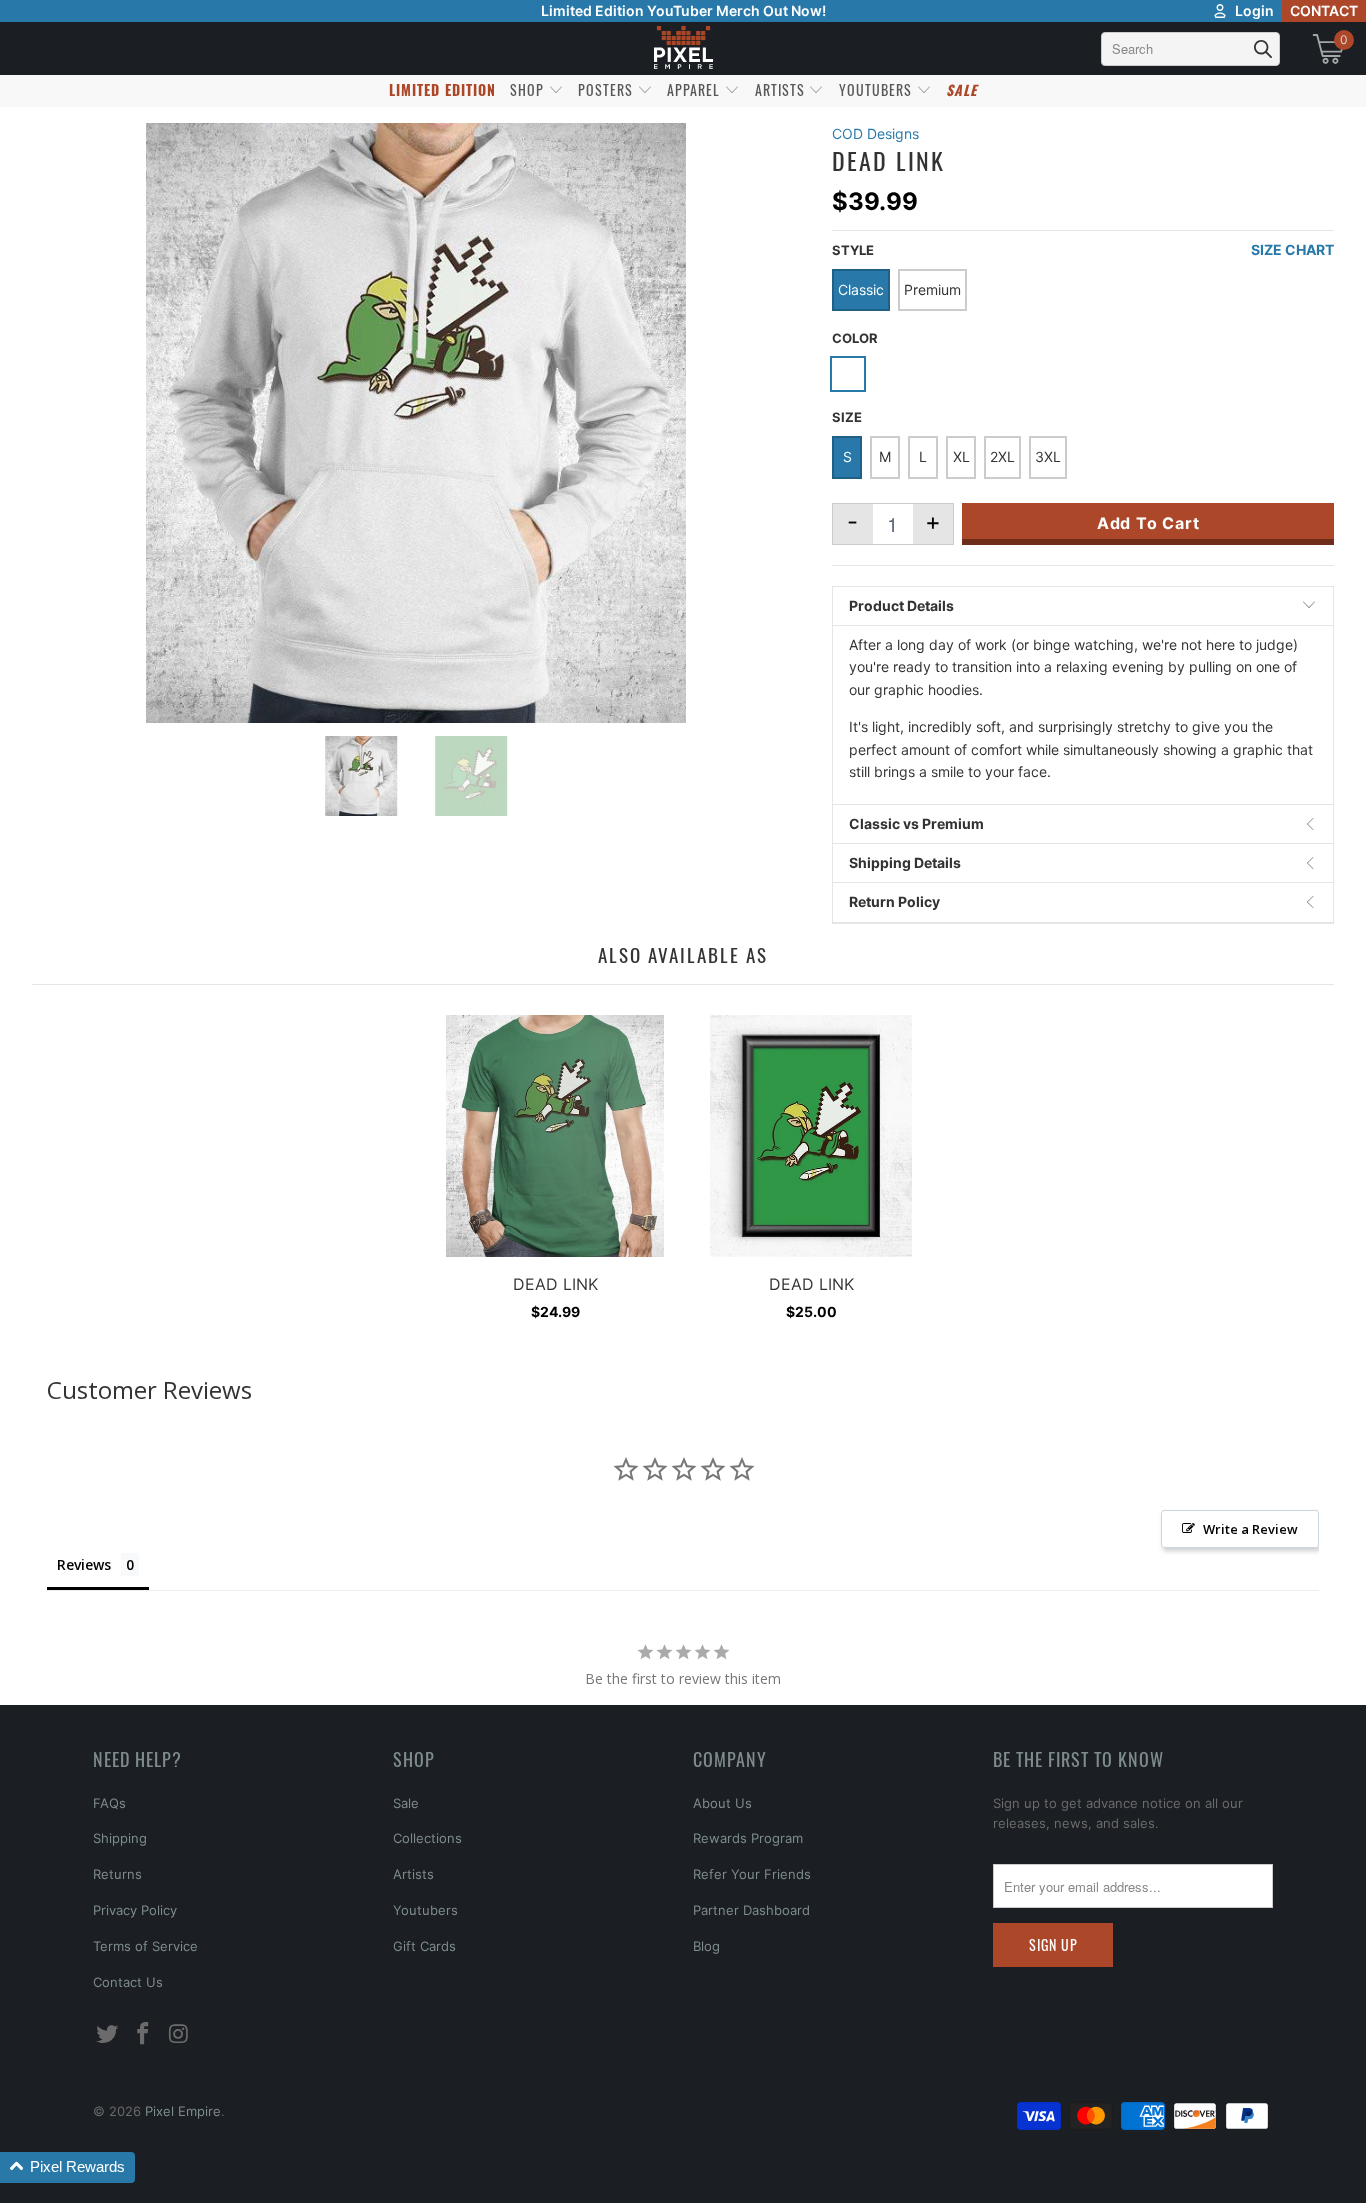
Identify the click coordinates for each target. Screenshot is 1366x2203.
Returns (117, 1874)
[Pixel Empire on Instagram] (179, 2034)
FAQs (109, 1803)
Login (1254, 10)
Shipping (120, 1838)
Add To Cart (1148, 523)
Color (855, 338)
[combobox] (1190, 49)
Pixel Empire (183, 2111)
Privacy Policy (135, 1910)
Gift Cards (424, 1946)
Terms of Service (145, 1946)
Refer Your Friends (752, 1874)
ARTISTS (782, 89)
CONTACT (1324, 10)
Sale (406, 1803)
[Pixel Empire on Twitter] (108, 2034)
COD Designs (875, 133)
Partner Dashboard (751, 1910)
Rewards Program (748, 1838)
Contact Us (128, 1982)
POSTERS (607, 89)
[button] (67, 2167)
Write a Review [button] (1250, 1529)
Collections (427, 1838)
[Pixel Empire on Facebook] (144, 2034)
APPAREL (695, 89)
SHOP (529, 89)
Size (847, 417)
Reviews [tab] (84, 1564)
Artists (413, 1874)
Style (853, 250)
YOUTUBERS (877, 89)
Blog (706, 1946)
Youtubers (425, 1910)
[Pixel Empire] (683, 48)
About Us (722, 1803)
